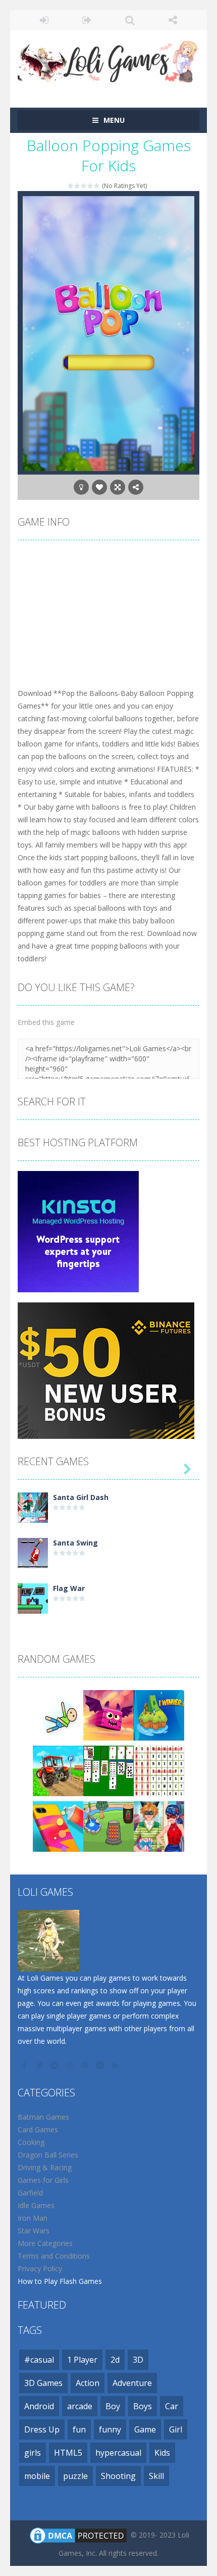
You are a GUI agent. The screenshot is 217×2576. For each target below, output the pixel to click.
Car (172, 2406)
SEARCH (130, 20)
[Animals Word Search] (159, 1770)
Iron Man (33, 2218)
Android (39, 2406)
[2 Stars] (77, 186)
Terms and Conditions (54, 2256)
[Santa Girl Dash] (33, 1507)
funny (110, 2429)
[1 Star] (71, 186)
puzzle (75, 2476)
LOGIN (44, 20)
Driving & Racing (45, 2167)
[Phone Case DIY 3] (58, 1826)
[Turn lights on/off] (81, 487)
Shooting (118, 2476)
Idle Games (36, 2205)
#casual (39, 2360)
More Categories (45, 2243)
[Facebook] (25, 2065)
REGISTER (87, 20)
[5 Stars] (97, 186)
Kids (162, 2453)
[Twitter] (40, 2065)
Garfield (30, 2193)
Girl (176, 2429)
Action (88, 2383)
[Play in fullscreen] (118, 487)
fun (79, 2429)
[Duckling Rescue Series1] (108, 1826)
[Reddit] (56, 2065)
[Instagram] (71, 2065)
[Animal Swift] (108, 1715)
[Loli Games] (108, 59)
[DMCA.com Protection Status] (78, 2535)
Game (145, 2429)
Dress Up (42, 2429)
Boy (113, 2406)
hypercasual (118, 2453)
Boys (143, 2406)
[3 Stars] (84, 186)
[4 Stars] (91, 186)
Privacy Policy (40, 2268)
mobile (37, 2476)
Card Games (38, 2129)
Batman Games (43, 2117)
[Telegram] (101, 2065)
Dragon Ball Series (48, 2155)
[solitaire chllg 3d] (108, 1770)
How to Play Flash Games (60, 2281)
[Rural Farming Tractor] (58, 1770)
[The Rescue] (159, 1715)
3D (138, 2360)
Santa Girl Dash (81, 1497)
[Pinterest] (86, 2065)
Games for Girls (43, 2180)
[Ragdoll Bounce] (58, 1715)
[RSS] (116, 2065)
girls (33, 2453)
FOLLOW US (173, 20)
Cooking (31, 2142)
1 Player (82, 2360)
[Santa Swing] (33, 1552)
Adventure (132, 2383)
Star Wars (34, 2231)
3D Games (43, 2383)
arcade (80, 2406)
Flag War (69, 1588)
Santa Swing (75, 1543)
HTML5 (68, 2453)
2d (115, 2360)
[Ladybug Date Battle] (159, 1826)
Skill (156, 2476)
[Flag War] (33, 1598)
